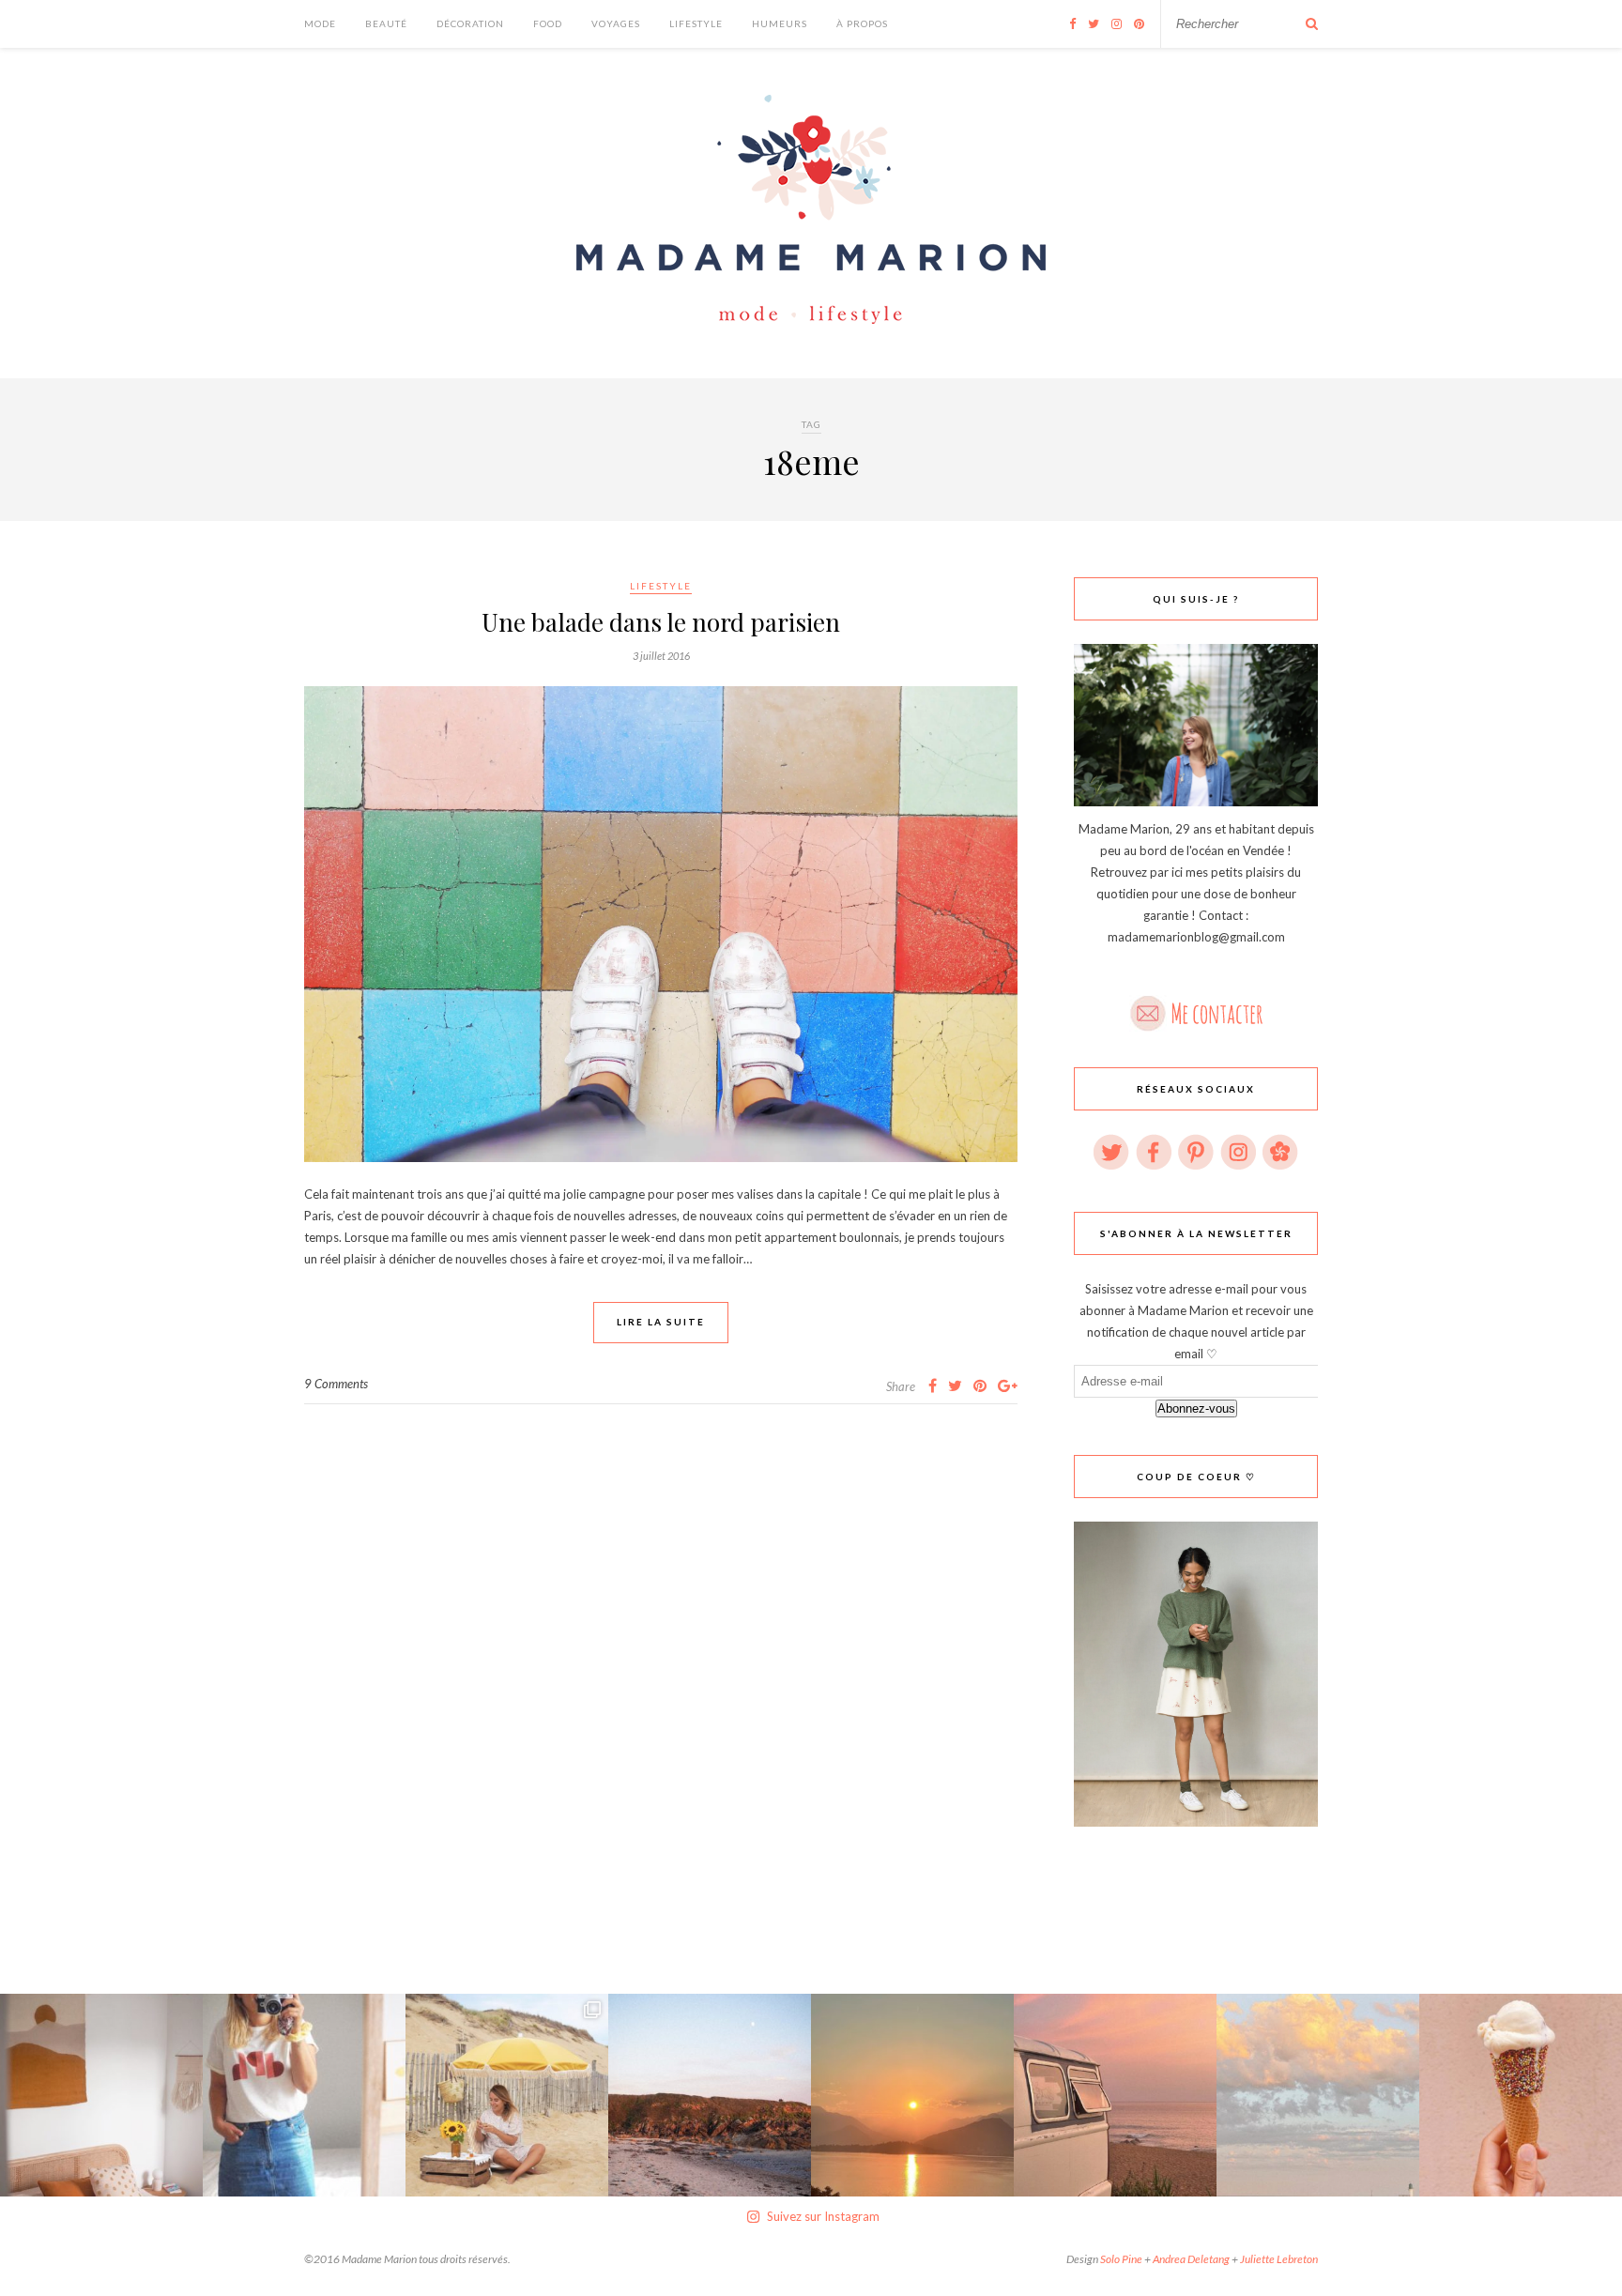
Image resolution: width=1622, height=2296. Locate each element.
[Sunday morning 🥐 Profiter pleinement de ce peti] (101, 2095)
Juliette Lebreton (1279, 2259)
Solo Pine (1121, 2259)
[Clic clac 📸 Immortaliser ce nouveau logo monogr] (304, 2095)
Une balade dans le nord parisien (661, 622)
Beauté (386, 23)
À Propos (862, 23)
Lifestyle (696, 23)
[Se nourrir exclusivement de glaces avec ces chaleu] (1521, 2095)
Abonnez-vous (1196, 1408)
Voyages (616, 23)
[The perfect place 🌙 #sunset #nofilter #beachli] (1115, 2095)
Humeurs (780, 23)
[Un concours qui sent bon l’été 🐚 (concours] (507, 2095)
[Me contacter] (1196, 1008)
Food (548, 23)
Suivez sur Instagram (823, 2216)
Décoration (470, 23)
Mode (320, 23)
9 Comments (336, 1384)
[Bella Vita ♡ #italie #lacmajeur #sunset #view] (912, 2095)
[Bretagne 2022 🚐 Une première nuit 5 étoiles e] (710, 2095)
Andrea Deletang (1191, 2259)
